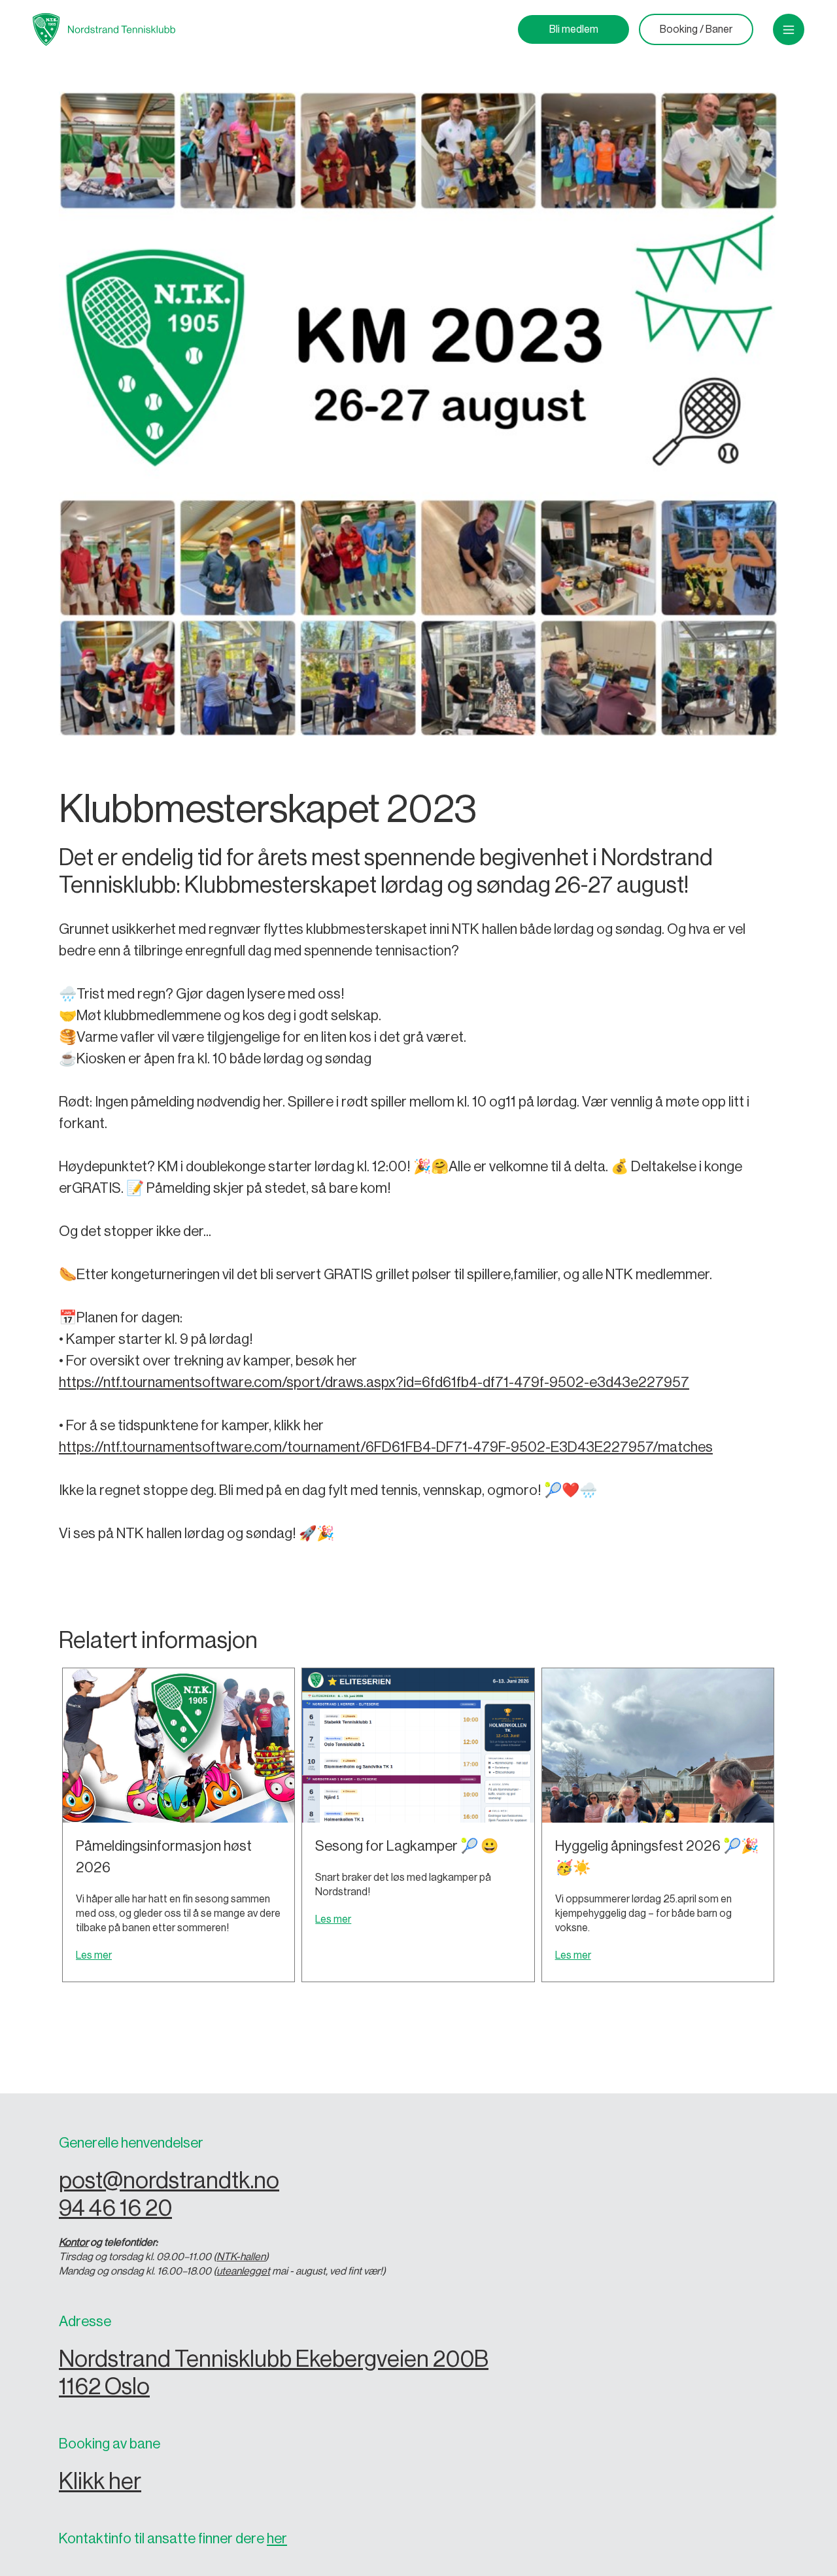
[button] (789, 29)
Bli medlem (574, 29)
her (277, 2539)
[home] (104, 29)
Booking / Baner (696, 29)
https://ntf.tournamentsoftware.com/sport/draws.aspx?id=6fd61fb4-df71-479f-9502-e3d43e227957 (374, 1382)
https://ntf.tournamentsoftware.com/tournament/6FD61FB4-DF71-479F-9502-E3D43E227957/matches (386, 1447)
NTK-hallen (241, 2257)
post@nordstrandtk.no (169, 2181)
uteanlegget (243, 2271)
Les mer (94, 1955)
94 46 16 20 (115, 2208)
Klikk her (100, 2482)
